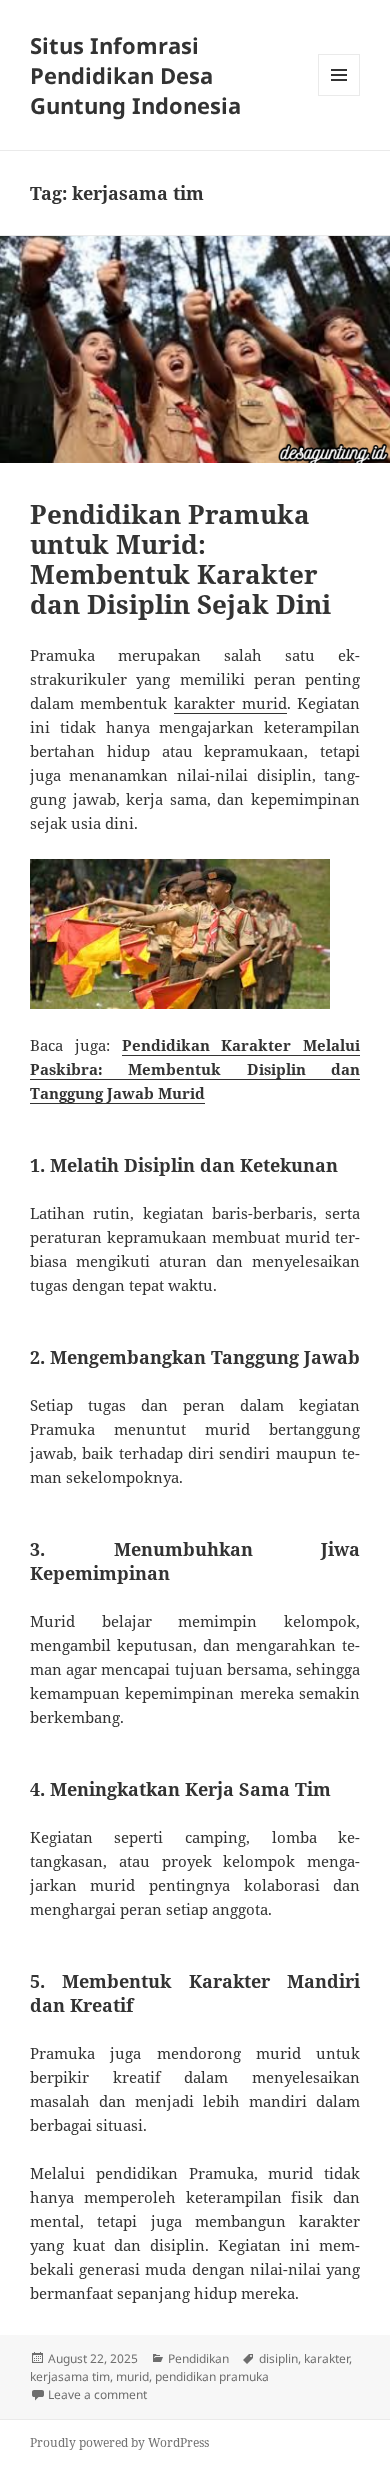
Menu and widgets (339, 95)
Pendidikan (198, 2358)
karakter (326, 2358)
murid (132, 2376)
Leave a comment (97, 2394)
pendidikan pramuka (212, 2376)
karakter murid (230, 703)
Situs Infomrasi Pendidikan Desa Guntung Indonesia (135, 75)
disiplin (278, 2358)
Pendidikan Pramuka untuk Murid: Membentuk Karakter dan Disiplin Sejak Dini (180, 559)
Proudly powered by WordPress (119, 2442)
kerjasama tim (70, 2376)
